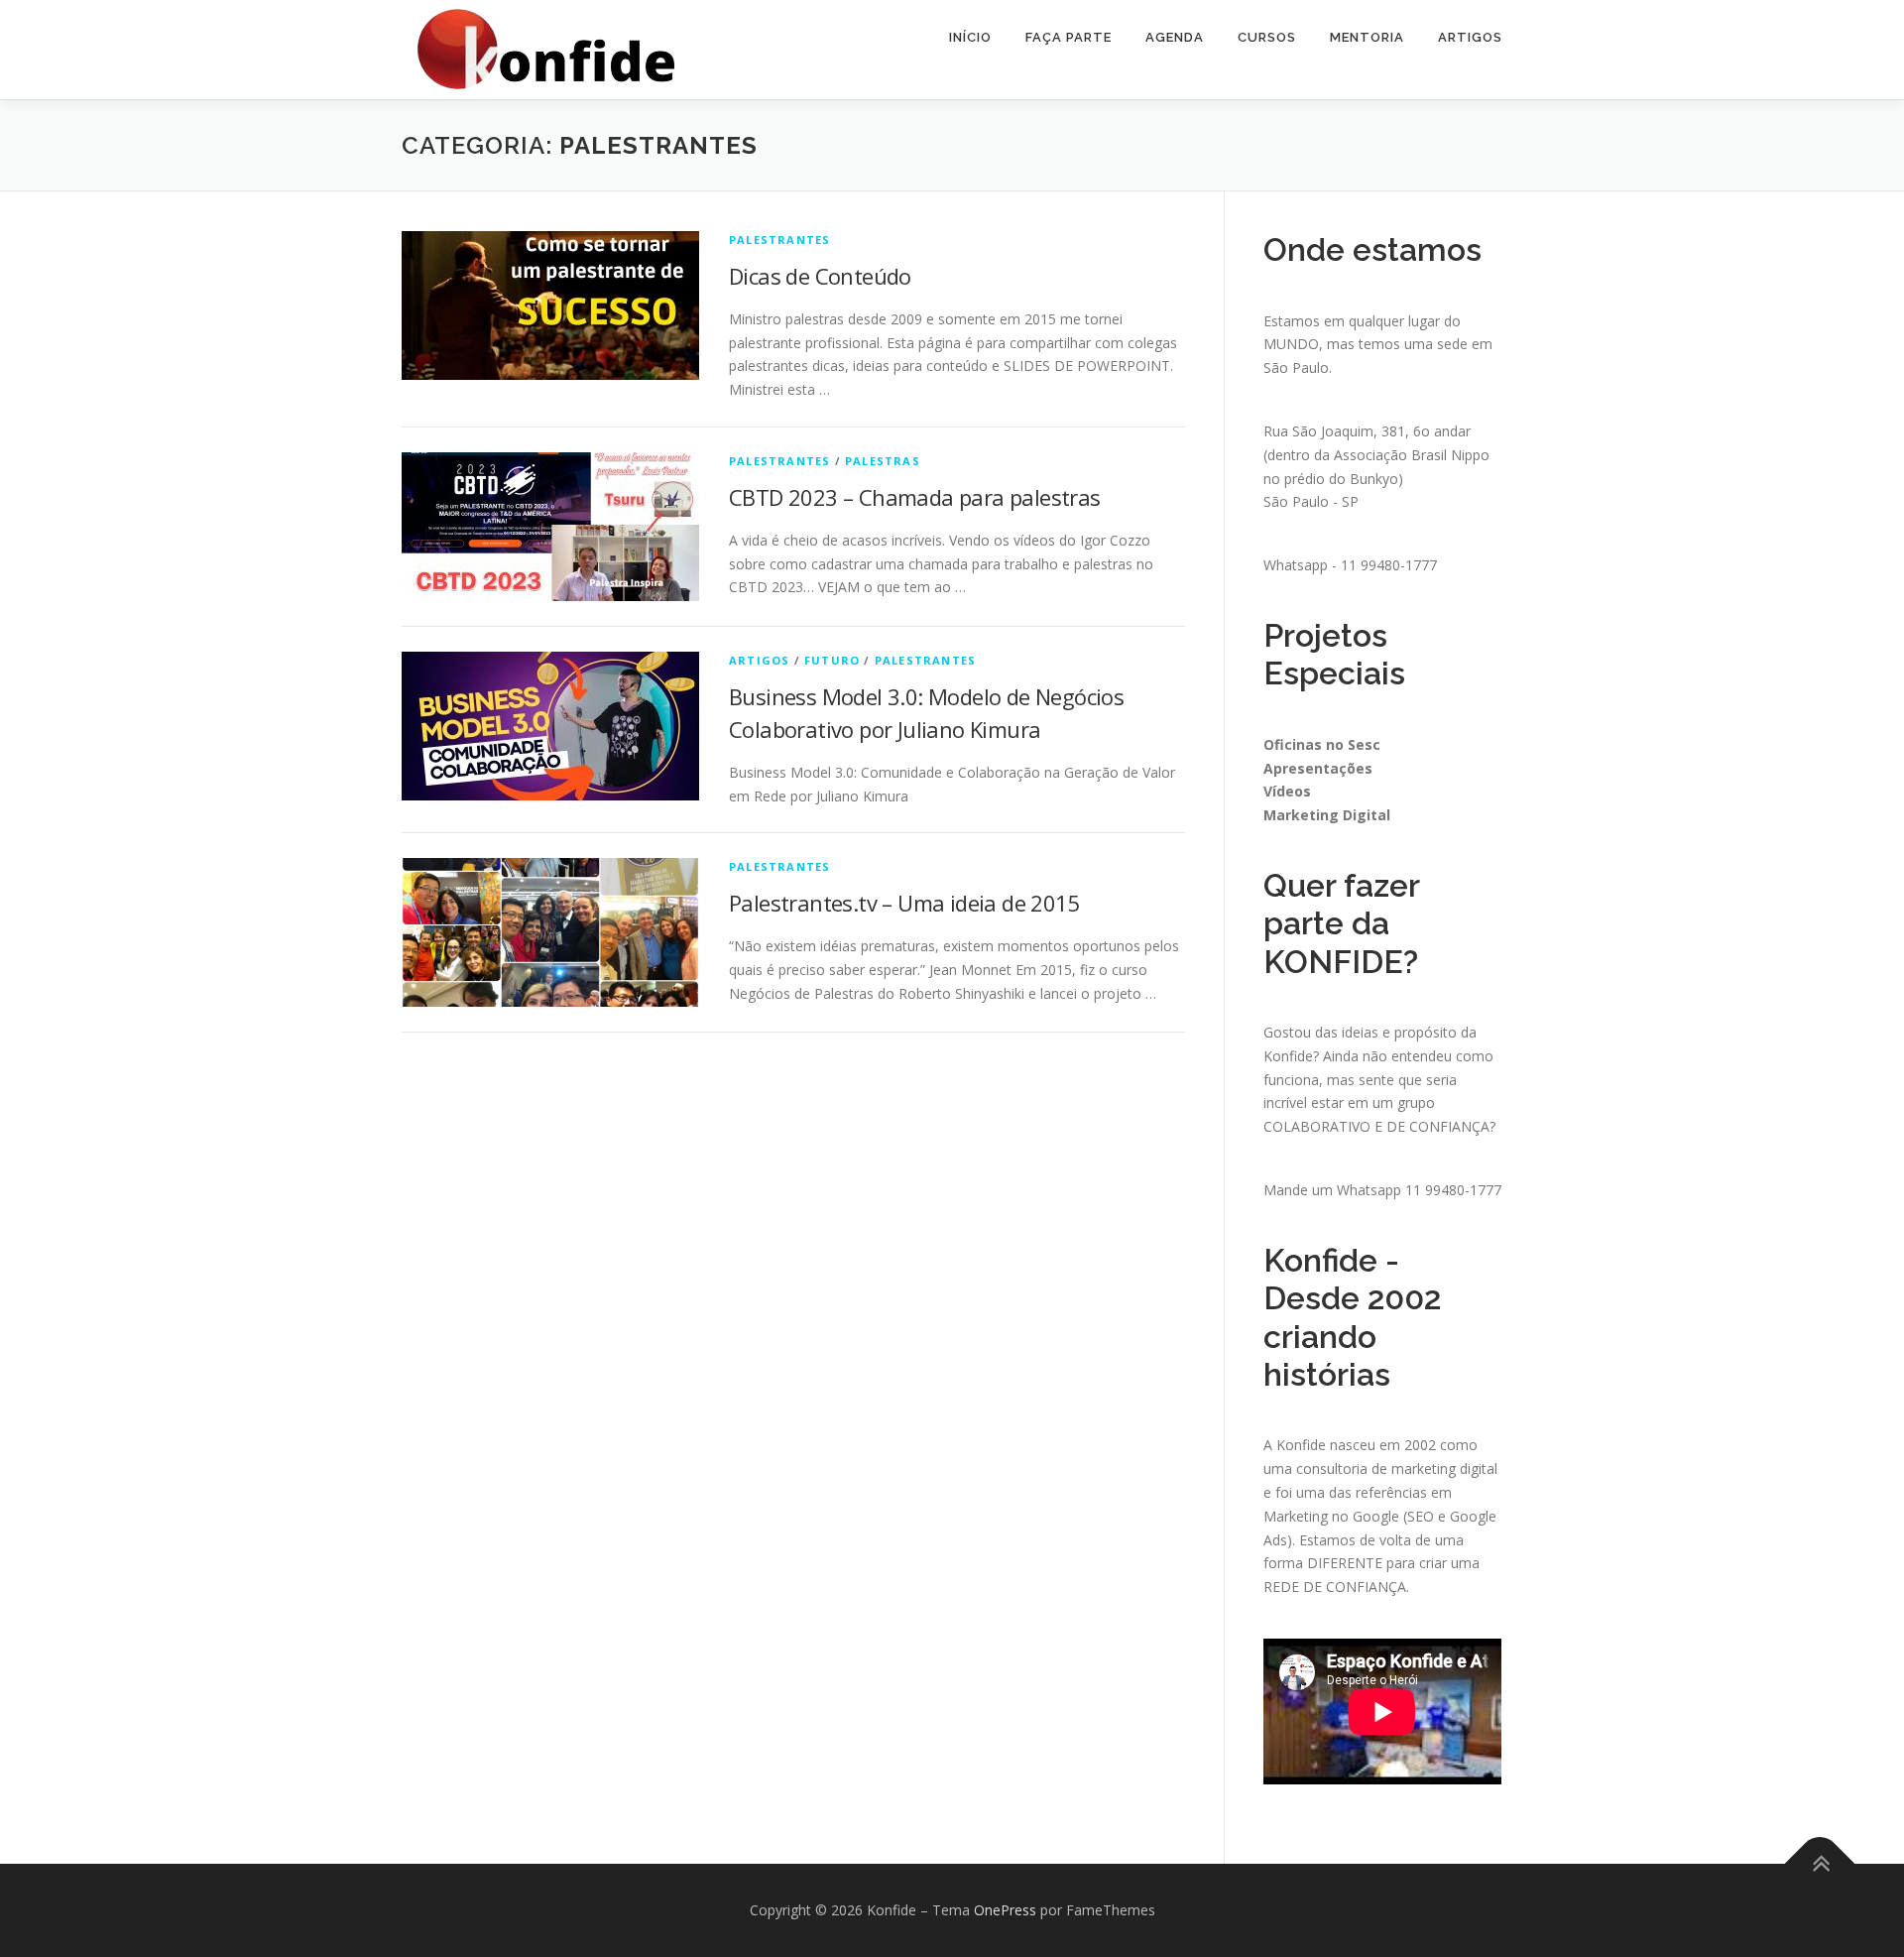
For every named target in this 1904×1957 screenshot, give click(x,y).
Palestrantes (779, 240)
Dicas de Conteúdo (820, 276)
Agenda (1175, 37)
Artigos (1470, 37)
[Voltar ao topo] (1820, 1864)
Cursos (1267, 37)
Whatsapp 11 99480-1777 (1419, 1190)
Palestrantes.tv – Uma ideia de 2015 (904, 903)
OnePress (1005, 1910)
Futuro (832, 660)
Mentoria (1367, 37)
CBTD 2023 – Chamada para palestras (915, 497)
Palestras (883, 461)
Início (970, 37)
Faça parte (1069, 37)
